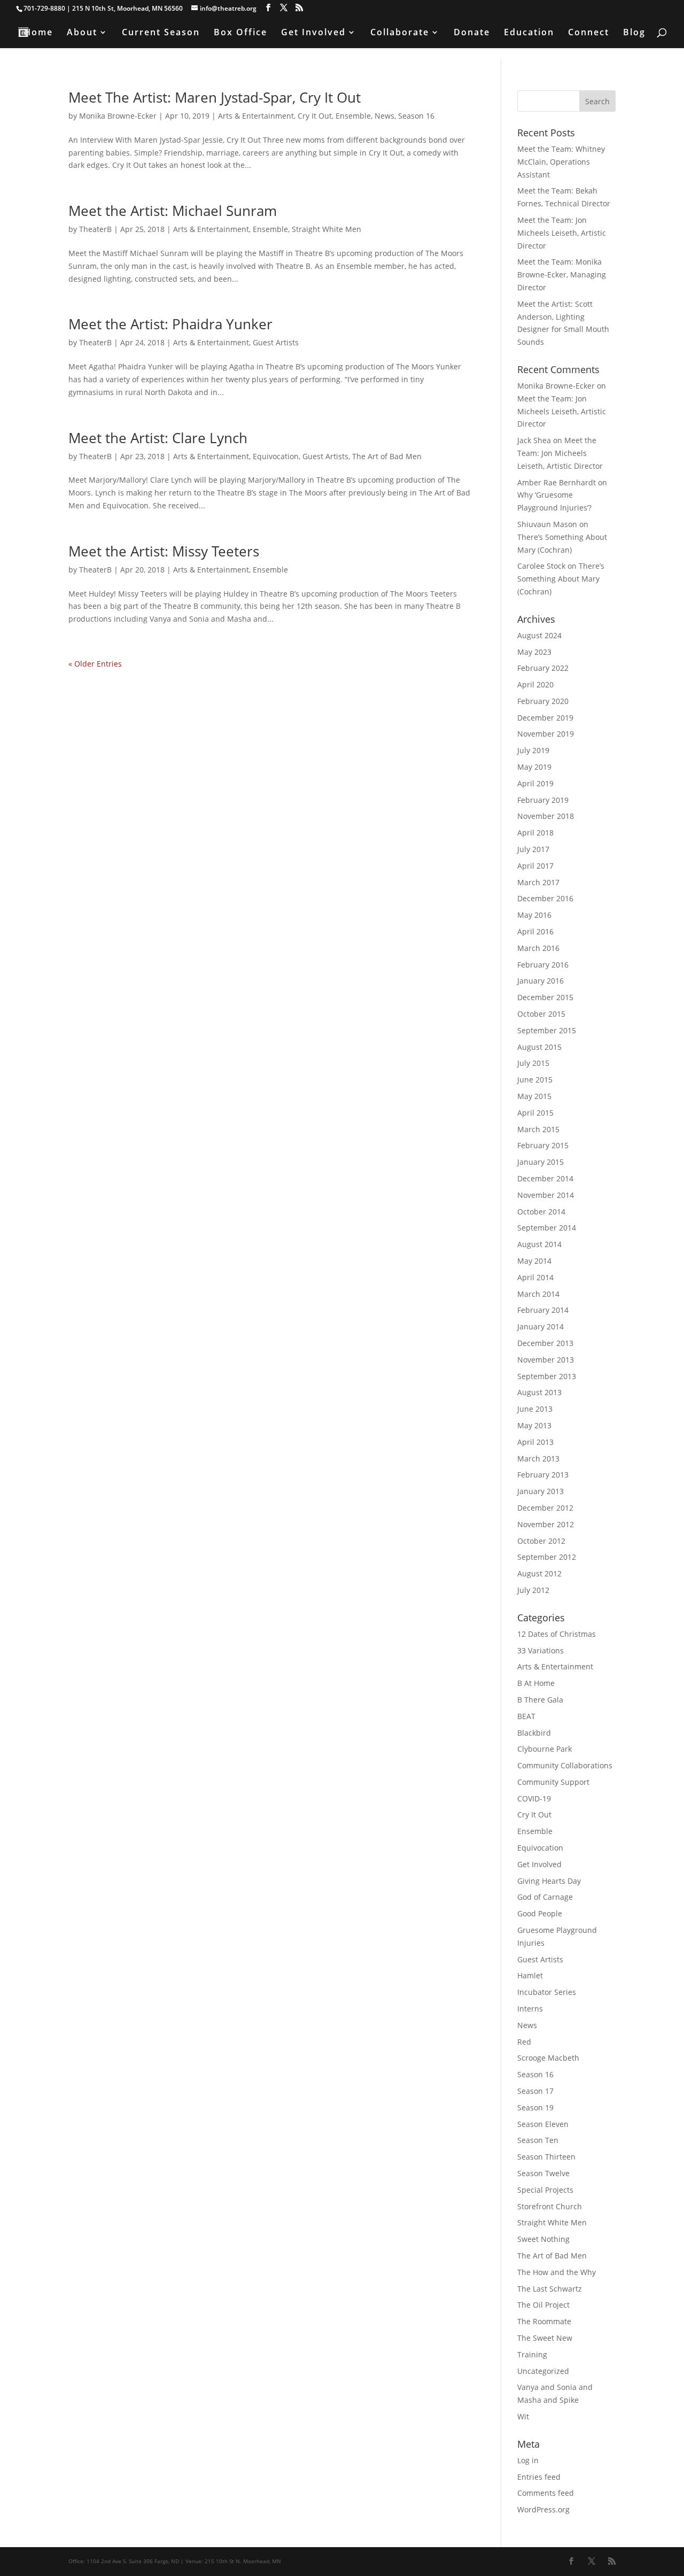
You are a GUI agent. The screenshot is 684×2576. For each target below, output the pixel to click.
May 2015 (534, 1096)
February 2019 (543, 800)
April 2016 (535, 931)
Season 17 (535, 2091)
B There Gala (540, 1700)
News (384, 116)
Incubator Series (547, 1992)
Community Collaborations (565, 1765)
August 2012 (539, 1573)
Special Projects (545, 2190)
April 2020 (535, 684)
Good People (540, 1913)
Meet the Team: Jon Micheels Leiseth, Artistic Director (562, 233)
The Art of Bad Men (387, 456)
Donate (472, 33)
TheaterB (95, 229)
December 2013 (545, 1343)
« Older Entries (95, 664)
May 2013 (534, 1425)
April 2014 (535, 1277)
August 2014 (539, 1244)
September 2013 (547, 1376)
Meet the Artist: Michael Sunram (173, 211)
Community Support (553, 1782)
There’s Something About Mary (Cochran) (561, 579)
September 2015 (547, 1030)
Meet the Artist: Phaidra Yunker (170, 324)
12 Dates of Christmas (557, 1634)
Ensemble (353, 116)
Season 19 (535, 2107)
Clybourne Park (545, 1749)
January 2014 (541, 1326)
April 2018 (535, 833)
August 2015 (539, 1047)
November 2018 (546, 816)
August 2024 (539, 635)
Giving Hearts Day (549, 1881)
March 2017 (538, 882)
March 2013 (538, 1459)
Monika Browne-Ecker (118, 116)
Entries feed (539, 2477)
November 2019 (546, 734)
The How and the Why (557, 2272)
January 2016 (541, 981)
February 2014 (543, 1310)
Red (524, 2042)
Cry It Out (315, 116)
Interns (530, 2009)
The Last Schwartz (550, 2289)
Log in (528, 2460)
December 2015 (545, 997)
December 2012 (545, 1508)
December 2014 (545, 1178)
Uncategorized (543, 2371)
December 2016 (545, 898)
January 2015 (541, 1162)
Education (529, 33)
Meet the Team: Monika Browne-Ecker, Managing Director (562, 274)
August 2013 (539, 1392)
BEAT (526, 1716)
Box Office (240, 33)
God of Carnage (545, 1897)
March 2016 (538, 948)
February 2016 (543, 965)
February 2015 (543, 1145)
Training (532, 2354)
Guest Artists (276, 342)
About (82, 33)
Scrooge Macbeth (548, 2058)
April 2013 (535, 1442)
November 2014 (546, 1195)
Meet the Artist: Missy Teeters (164, 551)
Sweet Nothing (543, 2239)
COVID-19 (534, 1798)
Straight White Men (327, 229)
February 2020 (543, 701)
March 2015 (538, 1129)
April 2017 (535, 866)
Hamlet (530, 1975)
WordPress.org (543, 2509)
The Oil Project (543, 2305)
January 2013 (541, 1491)
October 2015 (541, 1014)
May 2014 (534, 1261)
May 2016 (534, 915)
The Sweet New (545, 2338)
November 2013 (546, 1360)
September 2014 (547, 1228)
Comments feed (546, 2493)
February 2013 (543, 1475)
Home (38, 33)
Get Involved (313, 33)
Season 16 (416, 116)
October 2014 (541, 1212)
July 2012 (533, 1590)
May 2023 (534, 652)
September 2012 (547, 1557)
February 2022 (543, 668)
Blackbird (534, 1733)
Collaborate (400, 33)
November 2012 (546, 1524)
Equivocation (276, 456)
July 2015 (533, 1063)
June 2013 (535, 1409)
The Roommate (544, 2321)
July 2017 (533, 849)
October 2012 (541, 1541)
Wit (523, 2416)
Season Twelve (543, 2173)
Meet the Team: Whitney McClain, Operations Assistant (561, 162)
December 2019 (545, 718)
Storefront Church (550, 2206)
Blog (634, 33)
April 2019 (535, 783)
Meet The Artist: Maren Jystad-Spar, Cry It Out (215, 97)
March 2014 (538, 1294)
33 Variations (541, 1650)
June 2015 (535, 1080)
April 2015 (535, 1113)
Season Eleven (543, 2124)
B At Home (536, 1683)
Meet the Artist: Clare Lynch (158, 438)
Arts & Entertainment (256, 116)
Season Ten (538, 2140)
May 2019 (534, 767)
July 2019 (533, 750)
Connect (589, 33)
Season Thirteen (546, 2157)
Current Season (161, 33)
